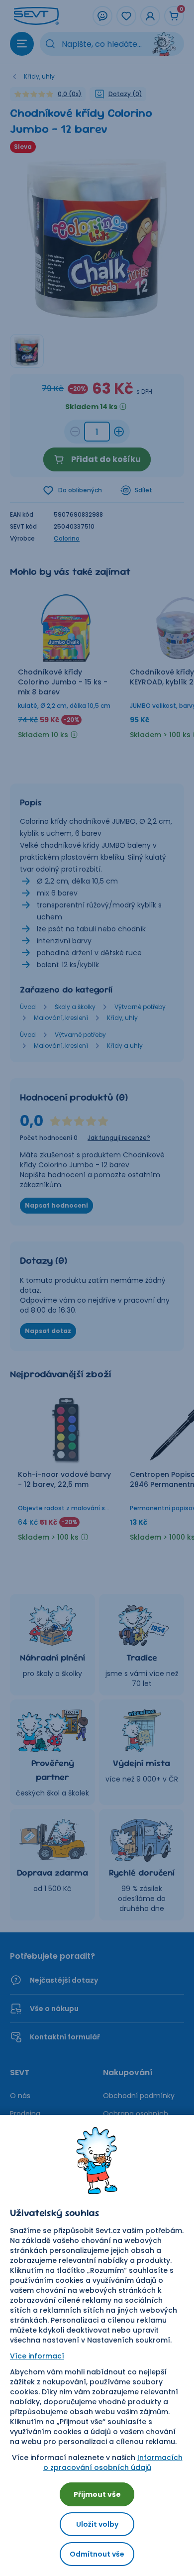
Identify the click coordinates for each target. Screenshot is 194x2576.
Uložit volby (97, 2524)
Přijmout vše (97, 2494)
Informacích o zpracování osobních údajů (113, 2463)
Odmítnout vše (97, 2554)
